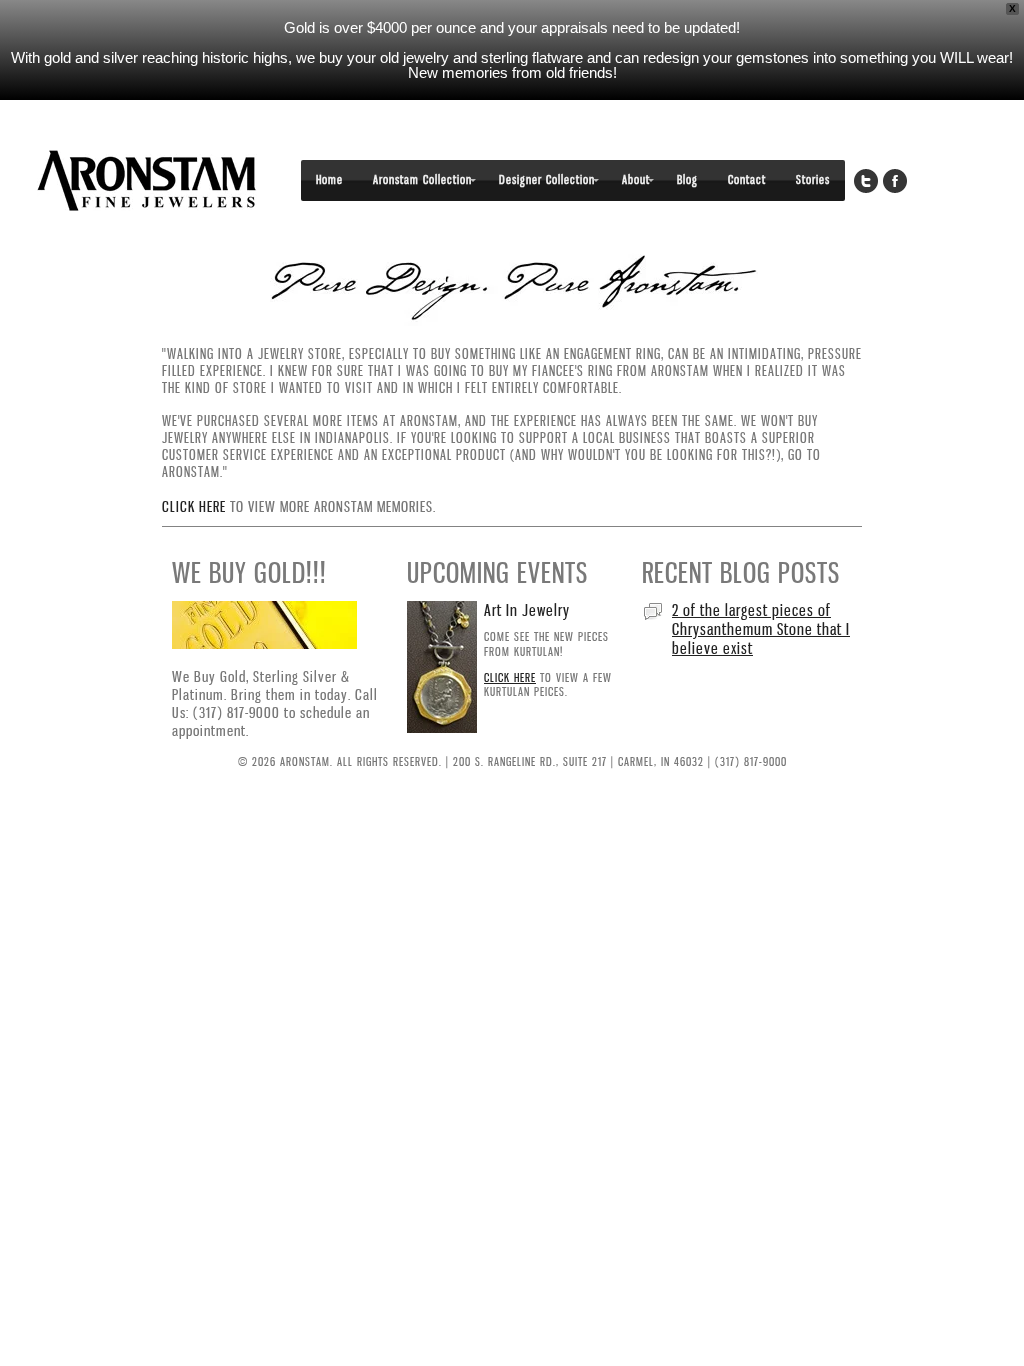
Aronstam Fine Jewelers (147, 180)
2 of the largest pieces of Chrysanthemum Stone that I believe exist (761, 629)
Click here (194, 506)
